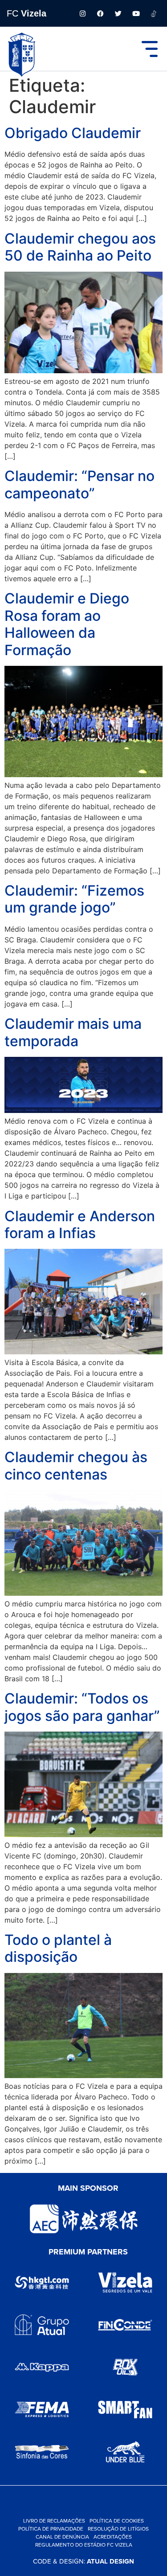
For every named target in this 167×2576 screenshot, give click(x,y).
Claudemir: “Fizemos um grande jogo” (74, 899)
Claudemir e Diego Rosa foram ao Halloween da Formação (67, 624)
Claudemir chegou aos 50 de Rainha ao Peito (80, 247)
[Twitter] (118, 13)
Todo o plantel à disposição (58, 1948)
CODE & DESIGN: (83, 2561)
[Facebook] (100, 13)
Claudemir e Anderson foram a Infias (80, 1225)
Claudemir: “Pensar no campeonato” (79, 484)
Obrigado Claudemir (73, 133)
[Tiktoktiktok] (154, 13)
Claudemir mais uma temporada (73, 1032)
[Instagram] (82, 13)
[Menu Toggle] (150, 49)
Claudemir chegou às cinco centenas (76, 1465)
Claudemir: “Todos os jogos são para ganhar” (82, 1707)
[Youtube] (136, 13)
